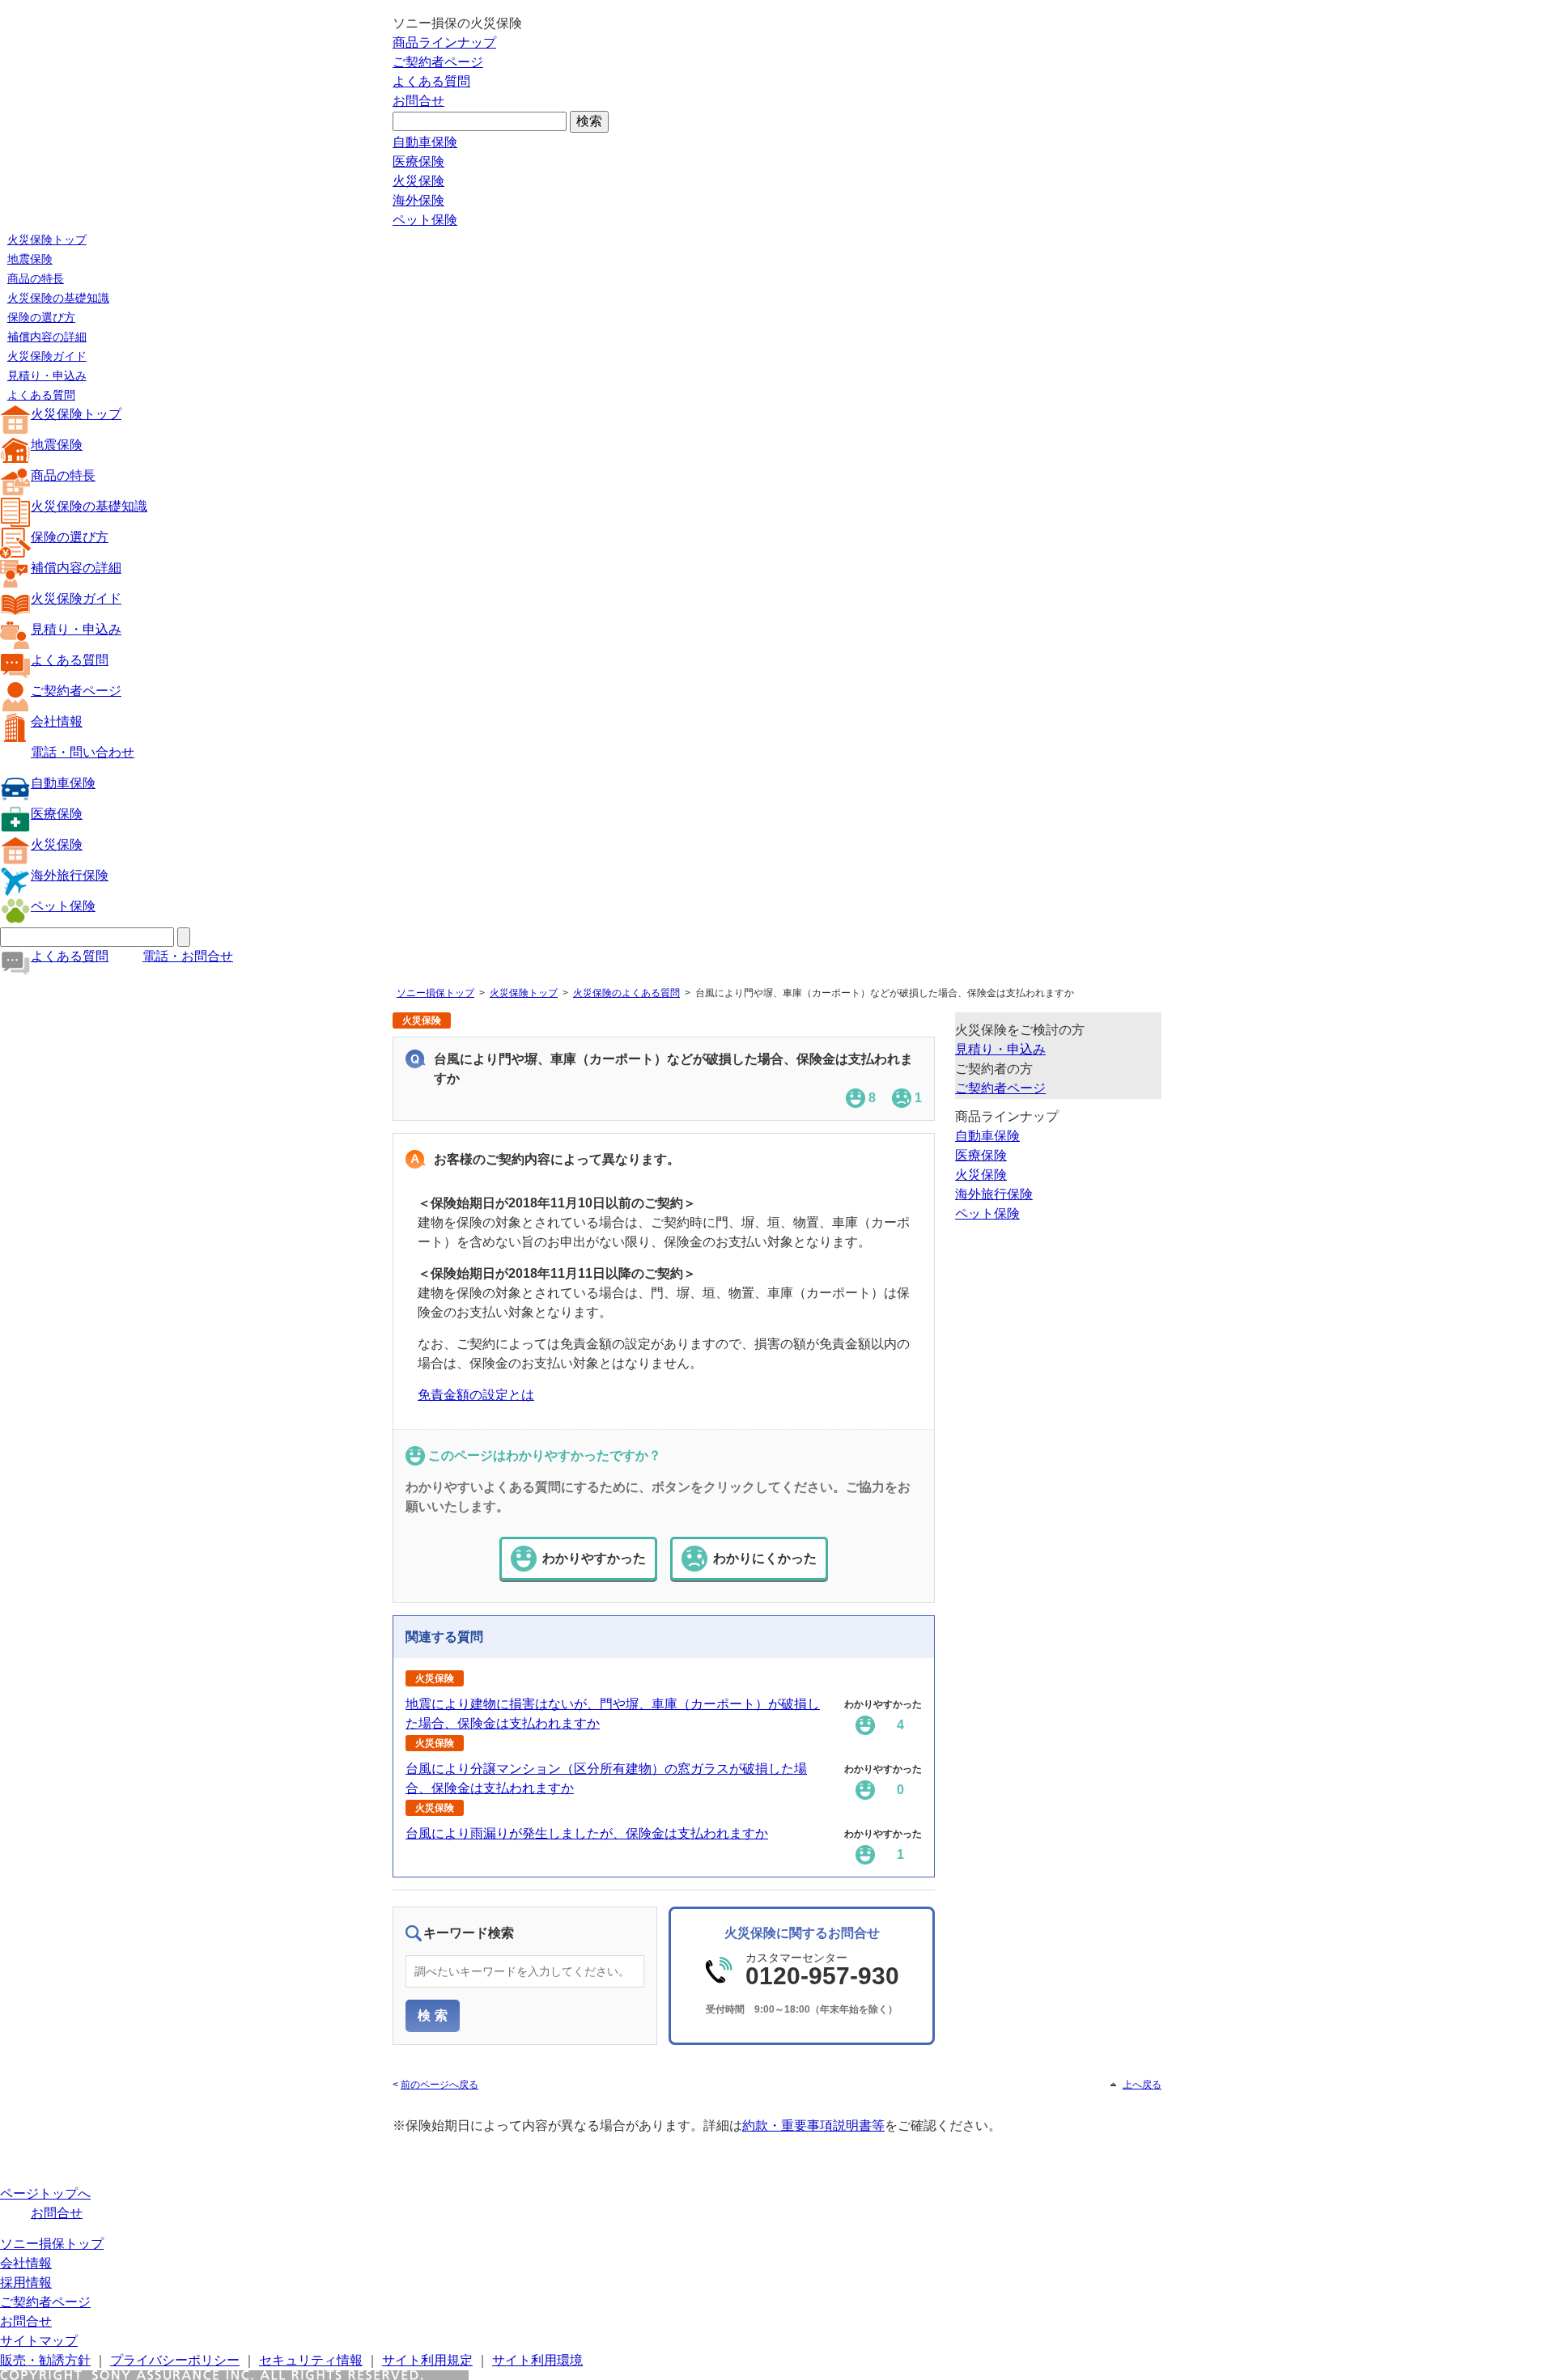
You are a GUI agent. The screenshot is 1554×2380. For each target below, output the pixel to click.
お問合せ (418, 101)
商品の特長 (36, 278)
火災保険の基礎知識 (58, 298)
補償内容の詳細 (47, 337)
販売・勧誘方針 (45, 2360)
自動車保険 (425, 142)
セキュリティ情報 (311, 2360)
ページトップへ (45, 2193)
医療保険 (418, 161)
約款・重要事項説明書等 (813, 2125)
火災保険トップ (47, 240)
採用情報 (26, 2282)
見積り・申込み (47, 375)
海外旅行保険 (70, 875)
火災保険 (418, 181)
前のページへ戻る (439, 2085)
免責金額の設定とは (476, 1395)
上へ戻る (1142, 2085)
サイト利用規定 (427, 2360)
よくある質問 (431, 81)
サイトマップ (39, 2341)
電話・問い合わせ (83, 752)
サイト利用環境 (537, 2360)
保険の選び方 (41, 317)
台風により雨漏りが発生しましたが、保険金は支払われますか (587, 1833)
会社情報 (57, 721)
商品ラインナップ (444, 42)
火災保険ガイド (47, 356)
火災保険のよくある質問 (626, 993)
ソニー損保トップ (435, 993)
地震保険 (30, 259)
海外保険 (418, 200)
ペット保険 (425, 220)
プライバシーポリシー (175, 2360)
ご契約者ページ (438, 62)
